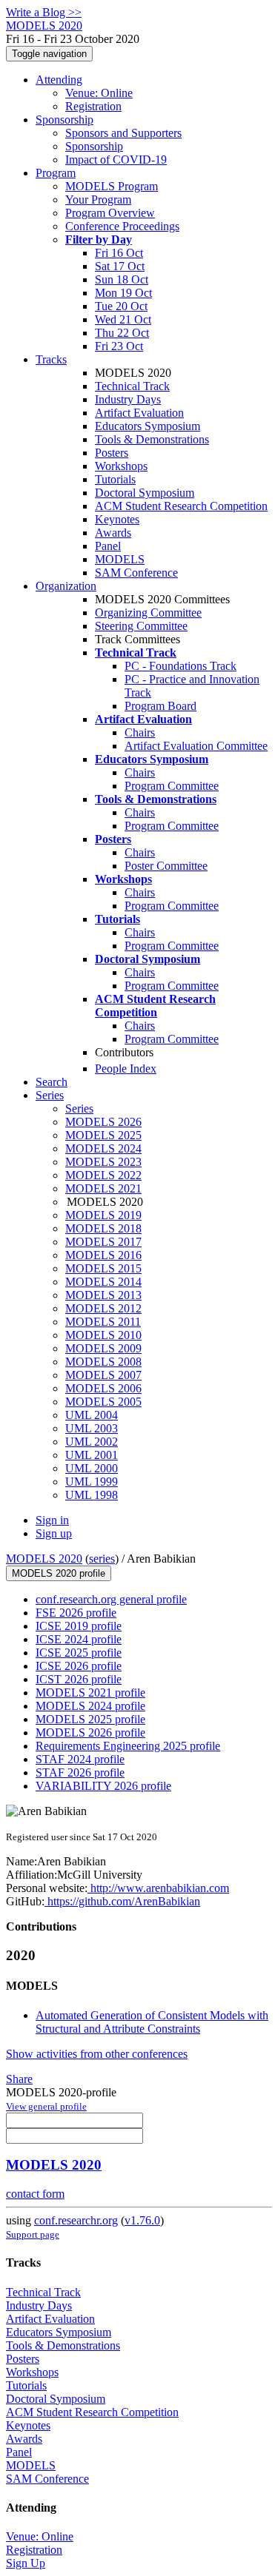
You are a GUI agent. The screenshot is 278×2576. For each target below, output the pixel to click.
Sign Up (26, 2563)
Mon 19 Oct (123, 293)
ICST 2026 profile (79, 1679)
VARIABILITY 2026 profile (103, 1786)
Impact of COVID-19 (116, 160)
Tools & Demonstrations (152, 439)
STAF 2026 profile (80, 1772)
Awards (113, 533)
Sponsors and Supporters (123, 133)
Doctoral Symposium (145, 493)
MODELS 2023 (103, 1162)
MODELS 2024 (103, 1148)
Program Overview (110, 213)
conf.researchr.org (76, 2220)
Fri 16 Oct (119, 253)
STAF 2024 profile (80, 1759)
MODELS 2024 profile (90, 1706)
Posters (112, 453)
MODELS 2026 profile (90, 1733)
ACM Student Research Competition (181, 506)
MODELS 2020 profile (59, 1573)
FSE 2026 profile (76, 1613)
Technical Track (132, 386)
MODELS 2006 (103, 1388)
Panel (108, 546)
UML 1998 (92, 1495)
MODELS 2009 (103, 1348)
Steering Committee (141, 626)
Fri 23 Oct (119, 346)
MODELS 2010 (103, 1335)
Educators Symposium (148, 426)
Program (56, 173)
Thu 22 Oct (122, 333)
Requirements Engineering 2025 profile (128, 1746)
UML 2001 (92, 1455)
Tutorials (115, 479)
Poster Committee (166, 866)
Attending (59, 80)
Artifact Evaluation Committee (196, 746)
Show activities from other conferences (97, 2054)
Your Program (98, 199)
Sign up (54, 1533)
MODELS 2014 (103, 1282)
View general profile (46, 2106)
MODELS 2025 (103, 1135)
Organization (66, 586)
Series (79, 1108)
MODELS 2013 (103, 1295)
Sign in (52, 1520)
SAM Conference (136, 573)
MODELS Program (112, 186)
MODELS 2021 (103, 1188)
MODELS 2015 (103, 1268)
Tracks (51, 359)
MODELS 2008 (103, 1362)
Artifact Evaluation (139, 413)
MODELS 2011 (103, 1322)
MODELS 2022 (103, 1175)
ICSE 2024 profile (79, 1639)
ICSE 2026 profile (79, 1666)
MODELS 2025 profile (90, 1719)
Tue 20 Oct (121, 306)
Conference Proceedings (122, 226)
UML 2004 (92, 1415)
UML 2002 (92, 1442)
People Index (126, 1069)
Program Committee (172, 786)
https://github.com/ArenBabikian (122, 1901)
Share (19, 2079)
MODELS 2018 (103, 1228)
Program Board (160, 706)
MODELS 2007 (103, 1375)
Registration (93, 106)
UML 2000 (92, 1468)
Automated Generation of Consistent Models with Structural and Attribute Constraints (152, 2022)
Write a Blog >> (44, 12)
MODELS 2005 (103, 1402)
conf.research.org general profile (111, 1599)
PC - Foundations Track (181, 666)
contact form (35, 2194)
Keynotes (117, 519)
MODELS (120, 559)
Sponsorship (64, 120)
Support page (33, 2234)
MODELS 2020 (44, 1559)
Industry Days (128, 399)
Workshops (121, 466)
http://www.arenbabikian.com (158, 1888)
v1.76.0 (142, 2220)
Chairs (140, 732)
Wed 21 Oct (123, 319)
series (102, 1559)
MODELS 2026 (103, 1122)
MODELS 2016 (103, 1255)
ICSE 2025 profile (79, 1653)
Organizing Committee (148, 613)
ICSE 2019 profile (79, 1626)
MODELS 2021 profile (90, 1693)
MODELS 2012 (103, 1308)
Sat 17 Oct (120, 266)
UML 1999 (92, 1482)
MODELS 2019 (103, 1215)
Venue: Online (99, 93)
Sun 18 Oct (122, 279)
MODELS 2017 (103, 1242)
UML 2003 (92, 1428)
